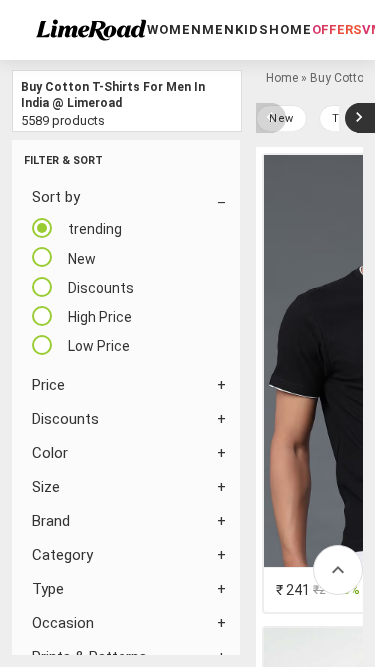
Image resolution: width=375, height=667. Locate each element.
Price (48, 385)
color (50, 453)
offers (337, 29)
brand (51, 521)
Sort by (56, 197)
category (62, 555)
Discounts (65, 419)
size (46, 487)
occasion (63, 623)
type (48, 589)
